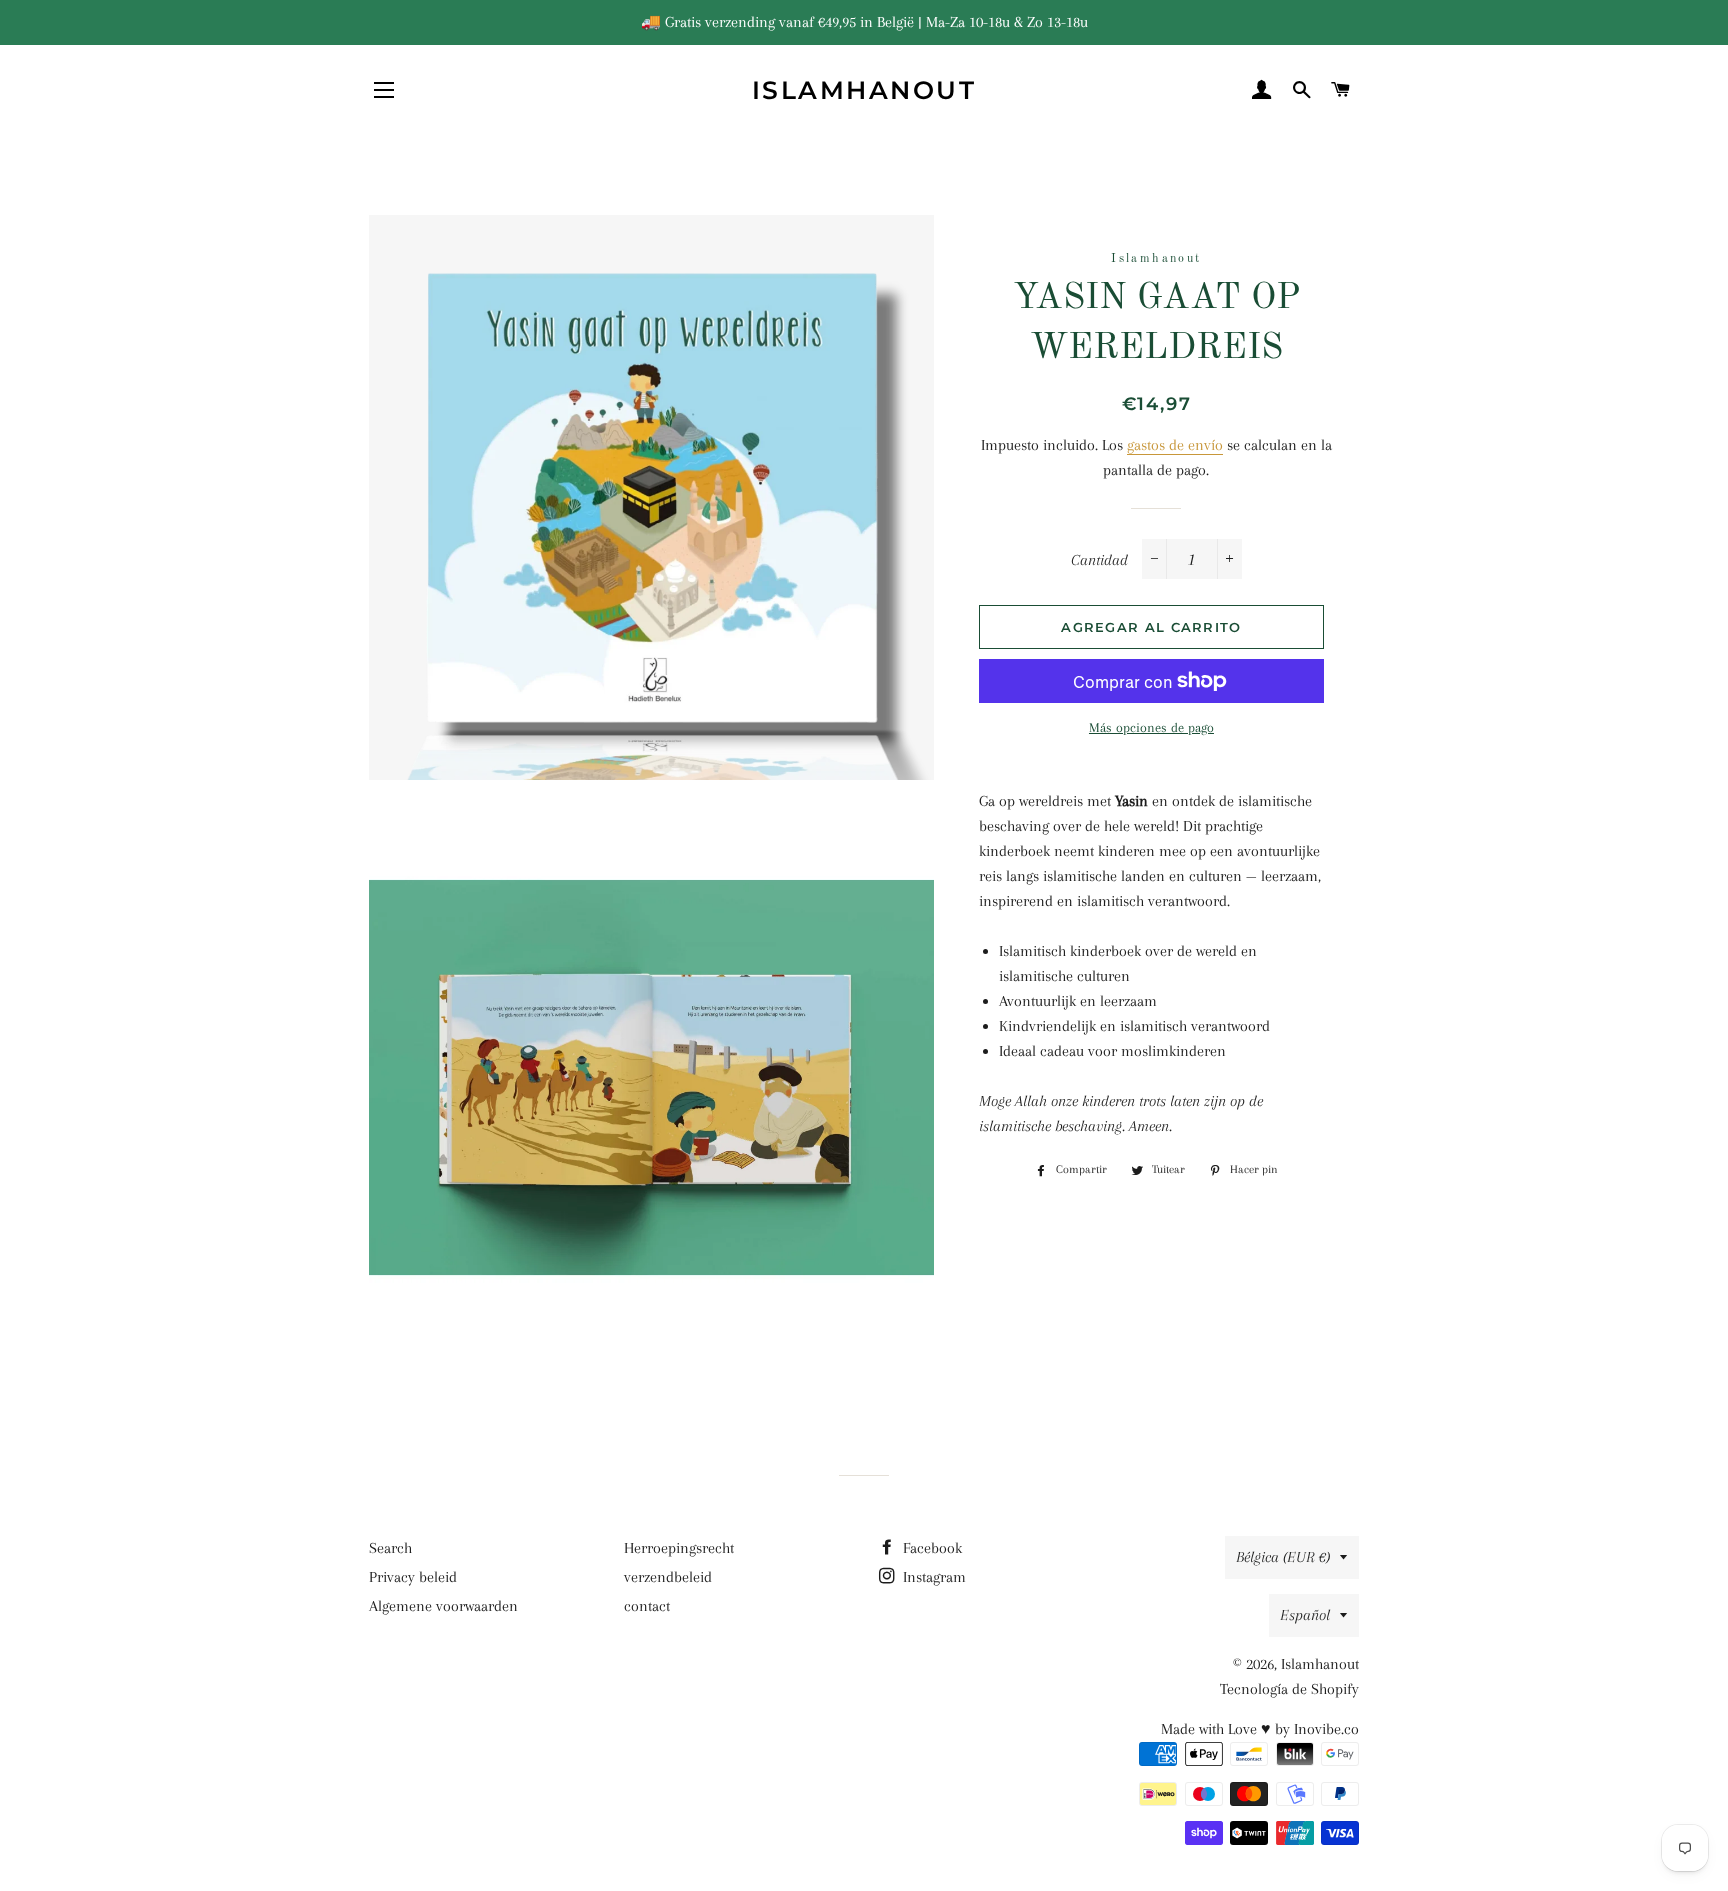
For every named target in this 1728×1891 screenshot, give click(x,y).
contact (647, 1606)
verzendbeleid (668, 1577)
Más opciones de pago (1151, 727)
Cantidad (1099, 560)
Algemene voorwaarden (443, 1606)
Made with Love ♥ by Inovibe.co (1260, 1729)
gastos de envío (1175, 445)
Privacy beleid (413, 1577)
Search (390, 1548)
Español (1305, 1615)
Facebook (930, 1548)
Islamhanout (864, 90)
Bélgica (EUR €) (1283, 1557)
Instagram (932, 1577)
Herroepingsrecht (679, 1548)
